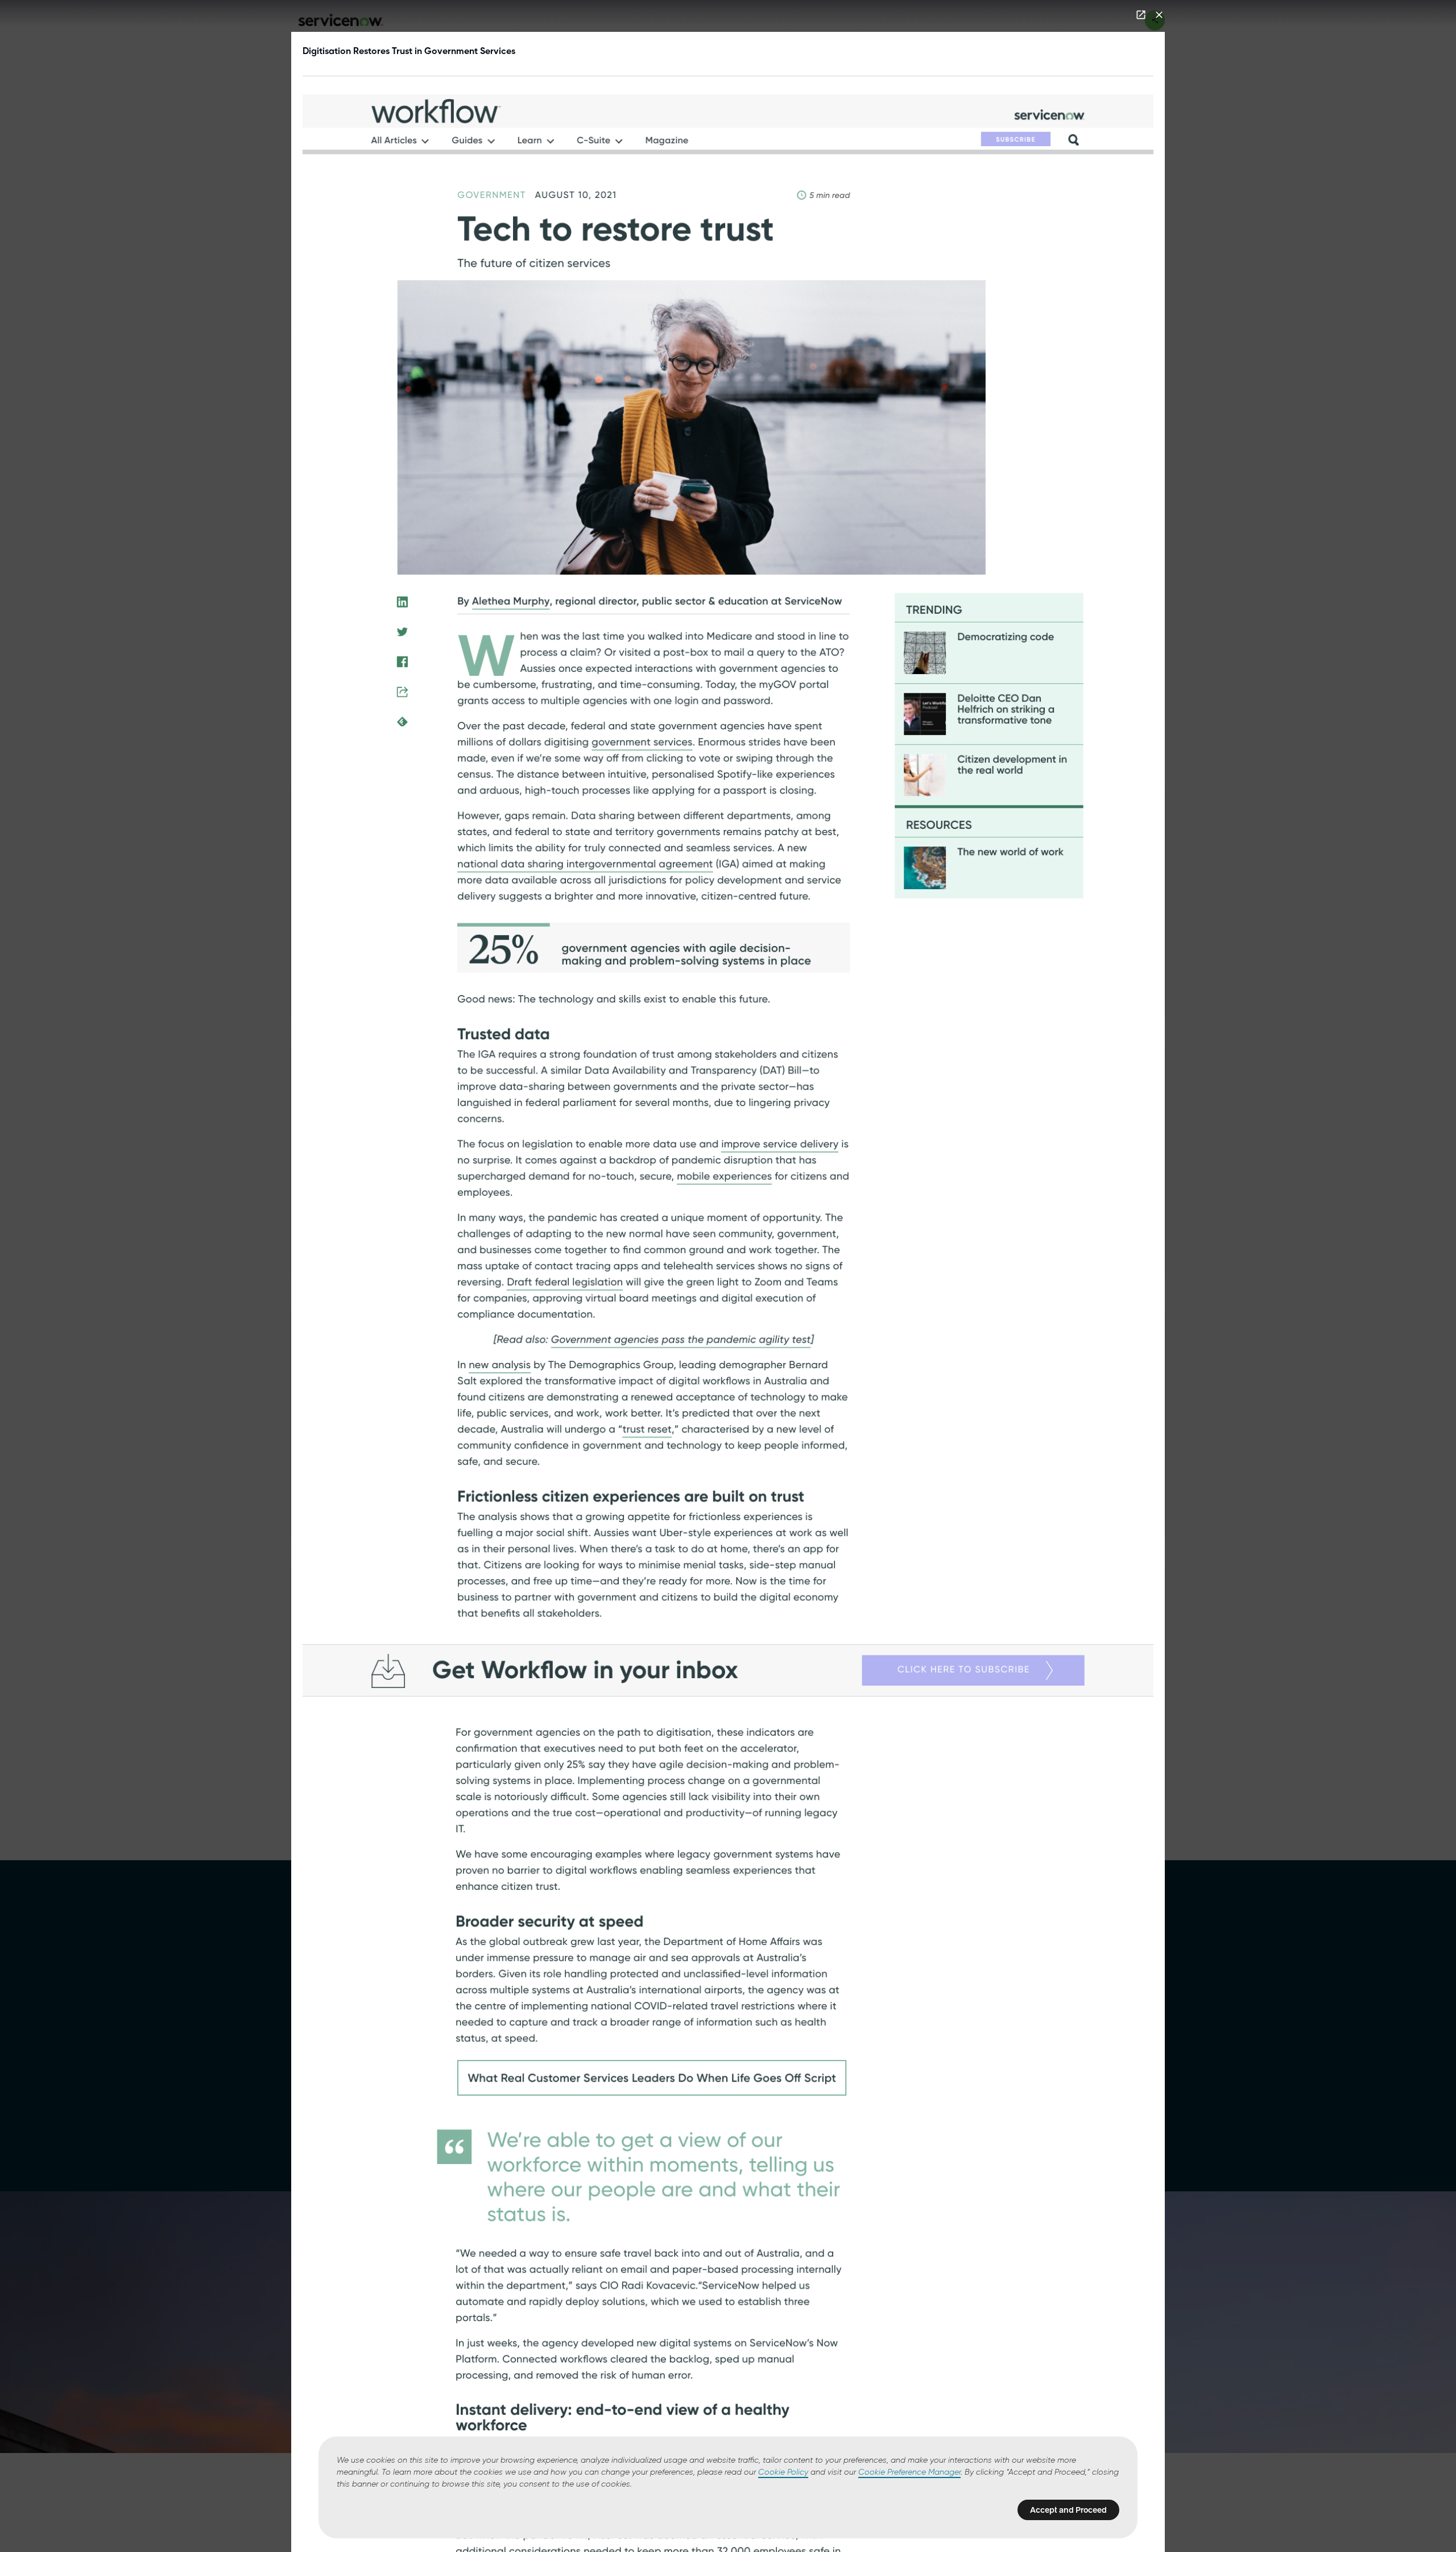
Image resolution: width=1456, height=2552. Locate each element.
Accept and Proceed (1068, 2510)
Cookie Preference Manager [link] (909, 2472)
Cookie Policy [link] (783, 2472)
